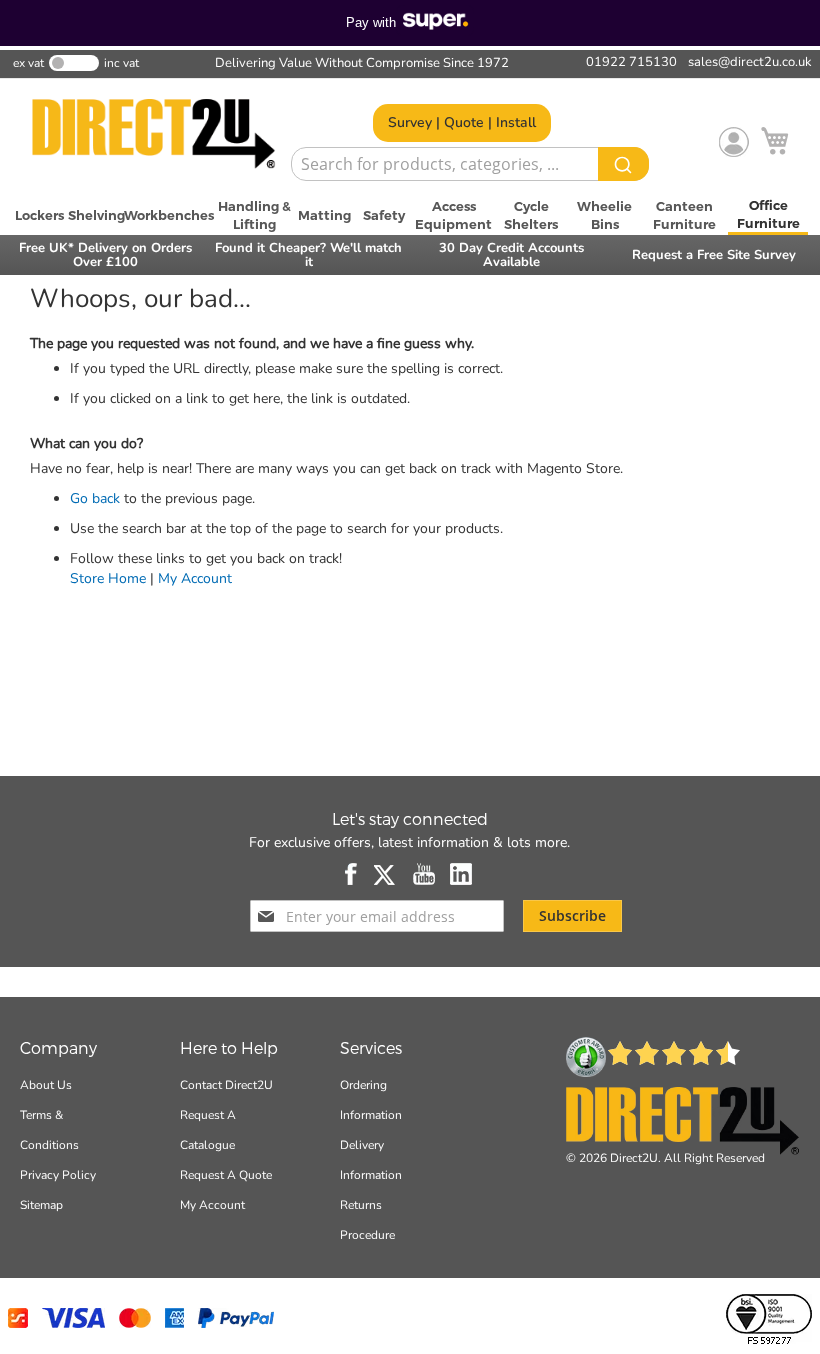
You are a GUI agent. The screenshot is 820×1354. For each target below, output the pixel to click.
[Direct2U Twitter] (386, 874)
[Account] (734, 142)
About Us (46, 1085)
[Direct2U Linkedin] (461, 874)
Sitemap (41, 1205)
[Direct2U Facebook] (352, 874)
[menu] (410, 215)
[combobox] (470, 164)
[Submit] (623, 164)
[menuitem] (40, 215)
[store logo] (153, 134)
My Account (195, 578)
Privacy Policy (58, 1175)
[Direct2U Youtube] (424, 874)
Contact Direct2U (226, 1085)
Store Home (108, 578)
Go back (95, 498)
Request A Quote (226, 1175)
